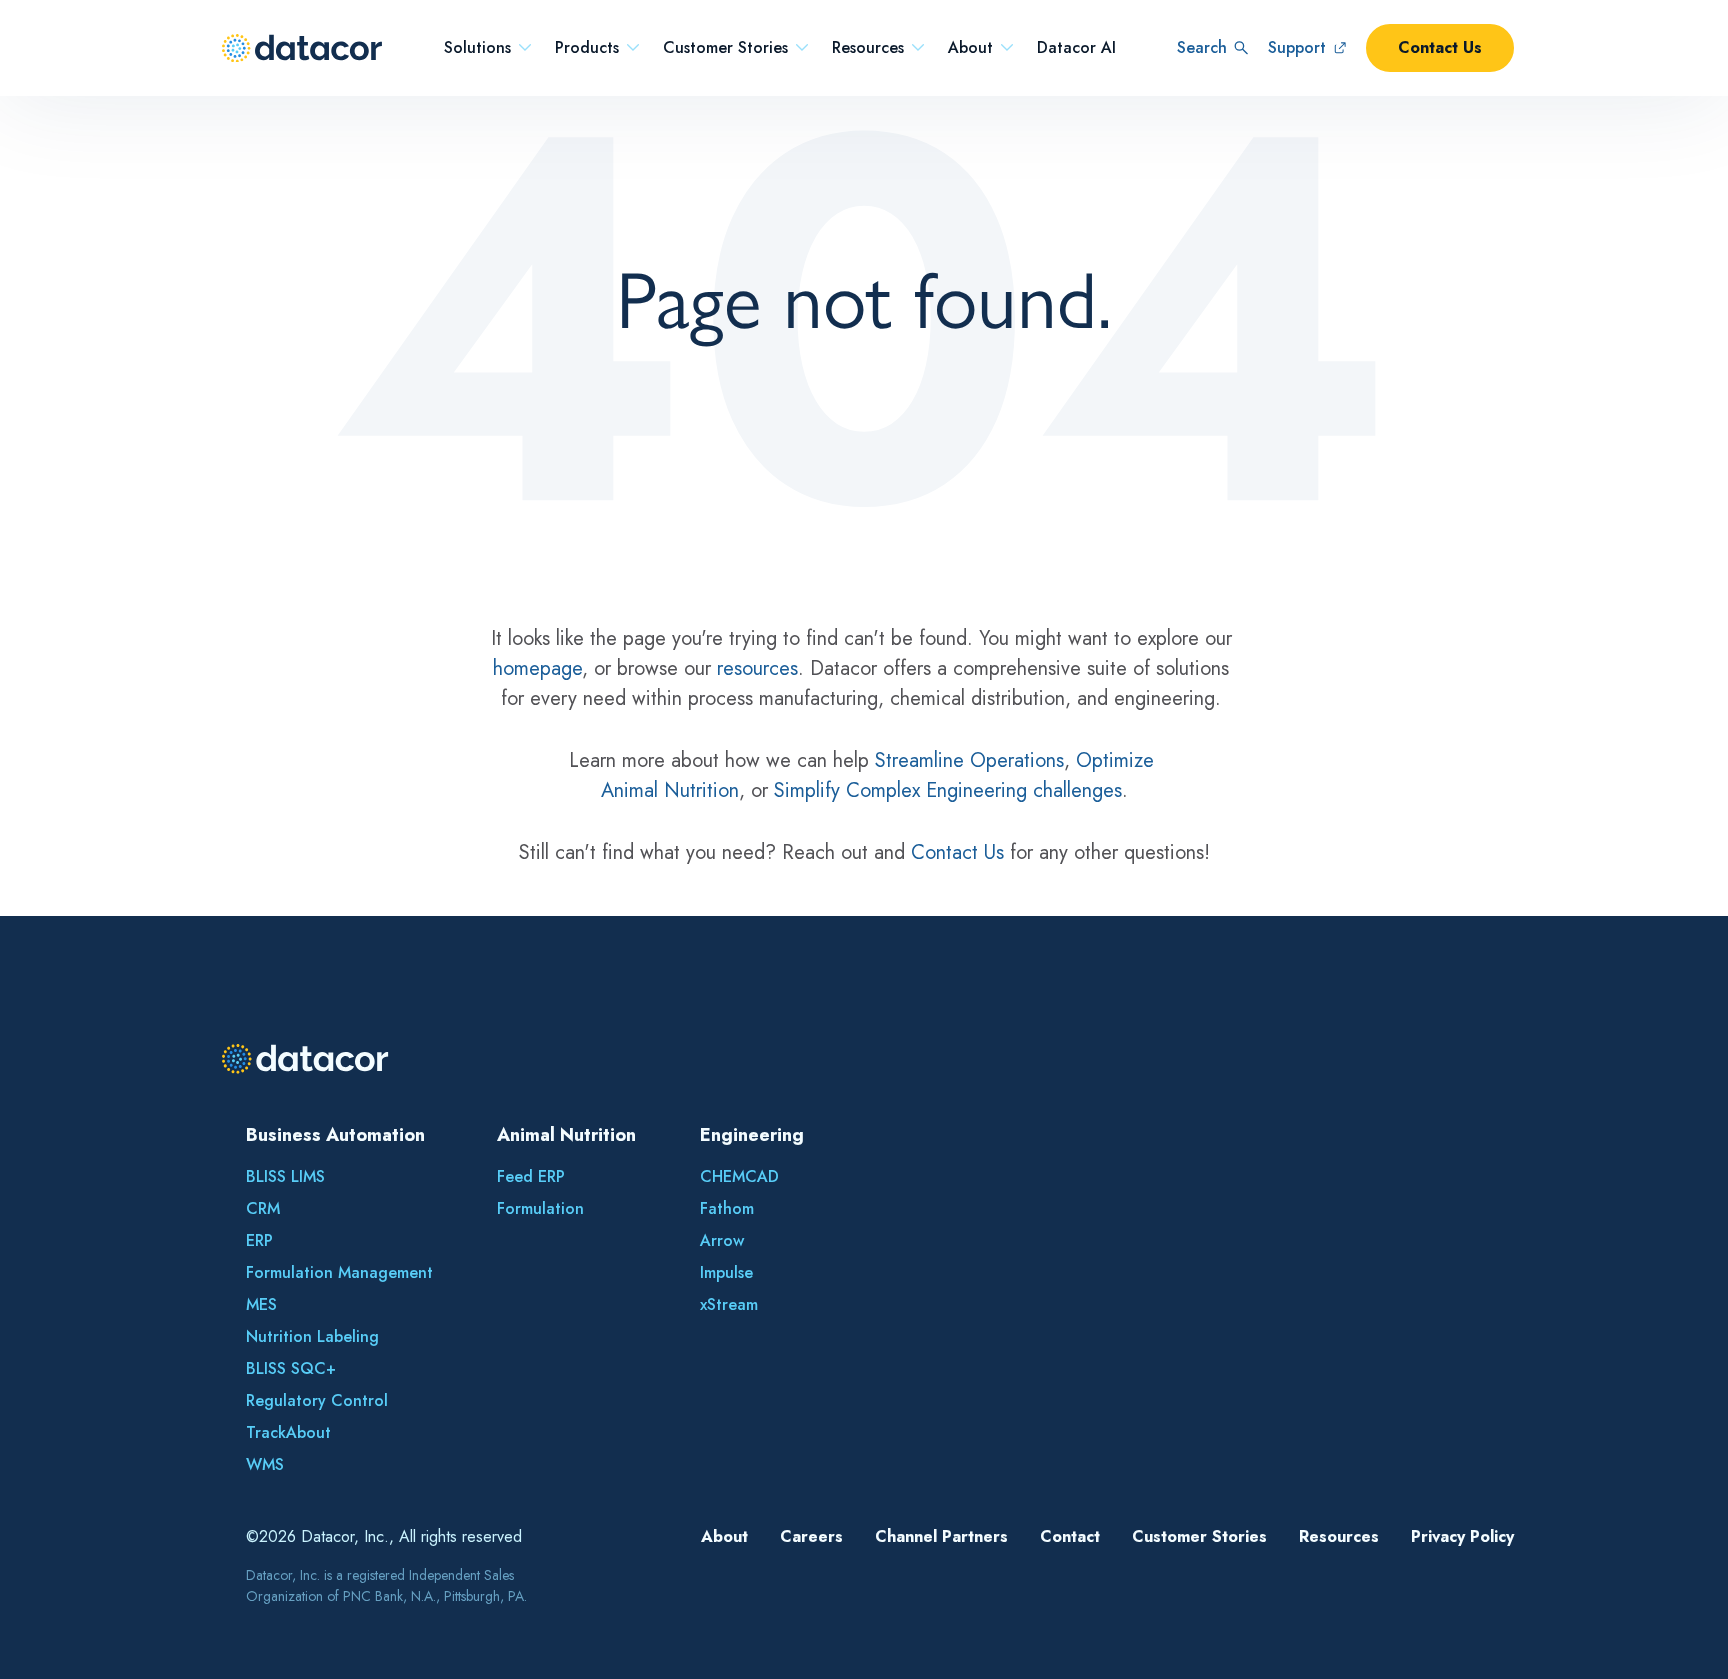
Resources (868, 48)
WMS (265, 1464)
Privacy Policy (1462, 1536)
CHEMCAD (739, 1176)
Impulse (726, 1272)
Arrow (722, 1240)
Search (1202, 47)
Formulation (540, 1208)
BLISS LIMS (285, 1176)
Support (1297, 47)
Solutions (477, 48)
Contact (1070, 1536)
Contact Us (1440, 47)
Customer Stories (725, 48)
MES (261, 1304)
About (970, 48)
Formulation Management (339, 1272)
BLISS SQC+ (291, 1368)
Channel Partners (941, 1536)
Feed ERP (531, 1176)
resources (757, 668)
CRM (263, 1208)
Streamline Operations (969, 760)
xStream (729, 1304)
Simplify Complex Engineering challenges (948, 790)
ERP (259, 1240)
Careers (811, 1536)
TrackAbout (288, 1432)
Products (587, 48)
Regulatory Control (317, 1400)
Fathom (727, 1208)
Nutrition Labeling (312, 1336)
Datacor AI (1076, 48)
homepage (537, 668)
